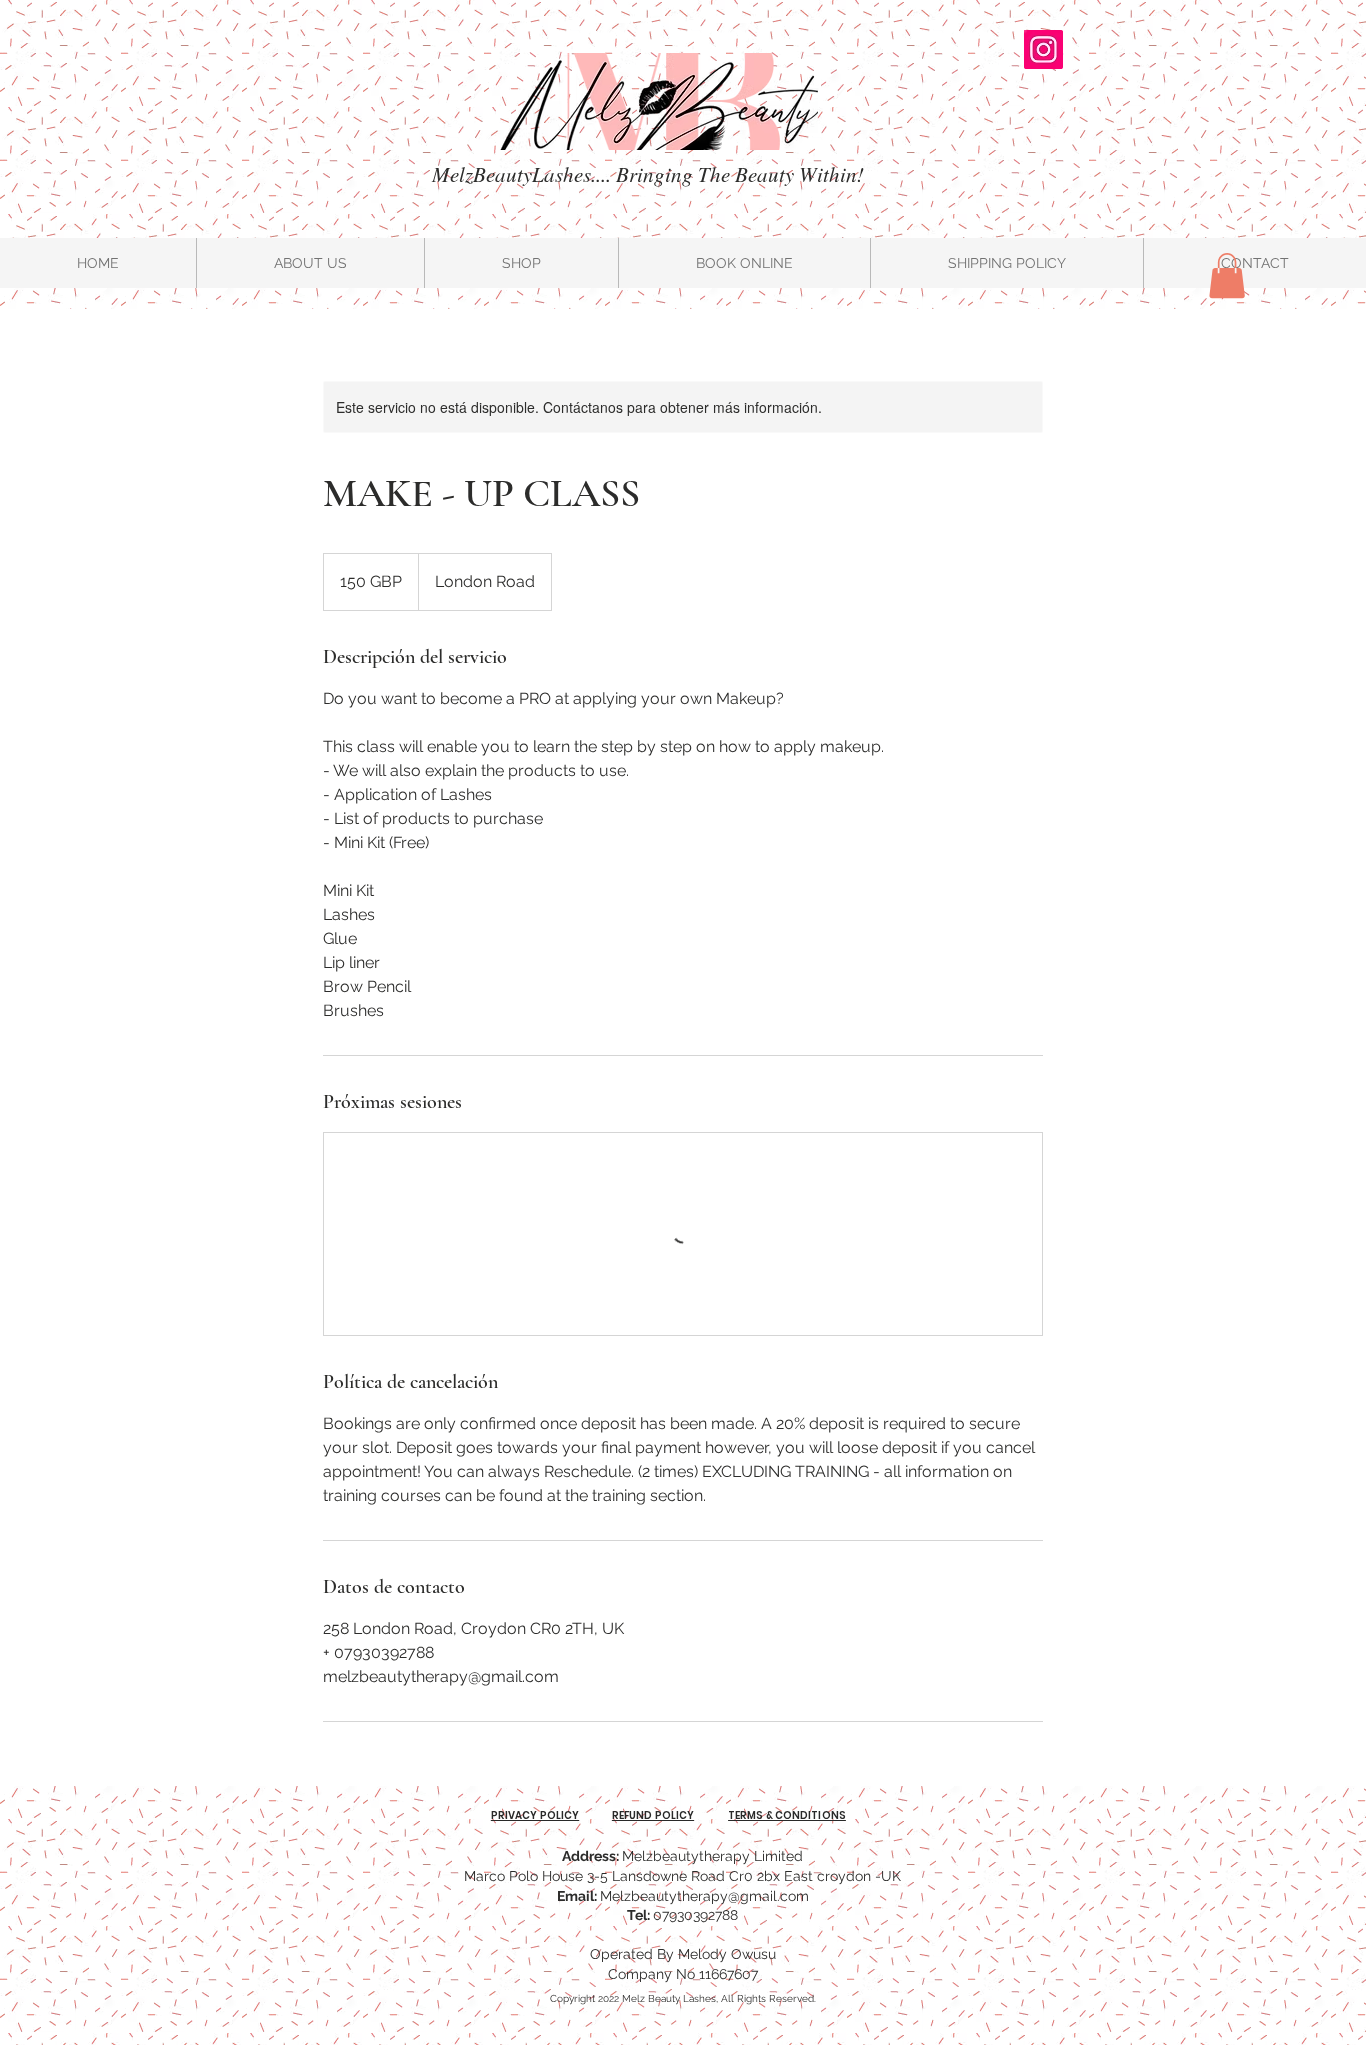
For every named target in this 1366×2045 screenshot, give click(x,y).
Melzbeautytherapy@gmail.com (704, 1896)
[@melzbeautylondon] (1043, 49)
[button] (1227, 275)
